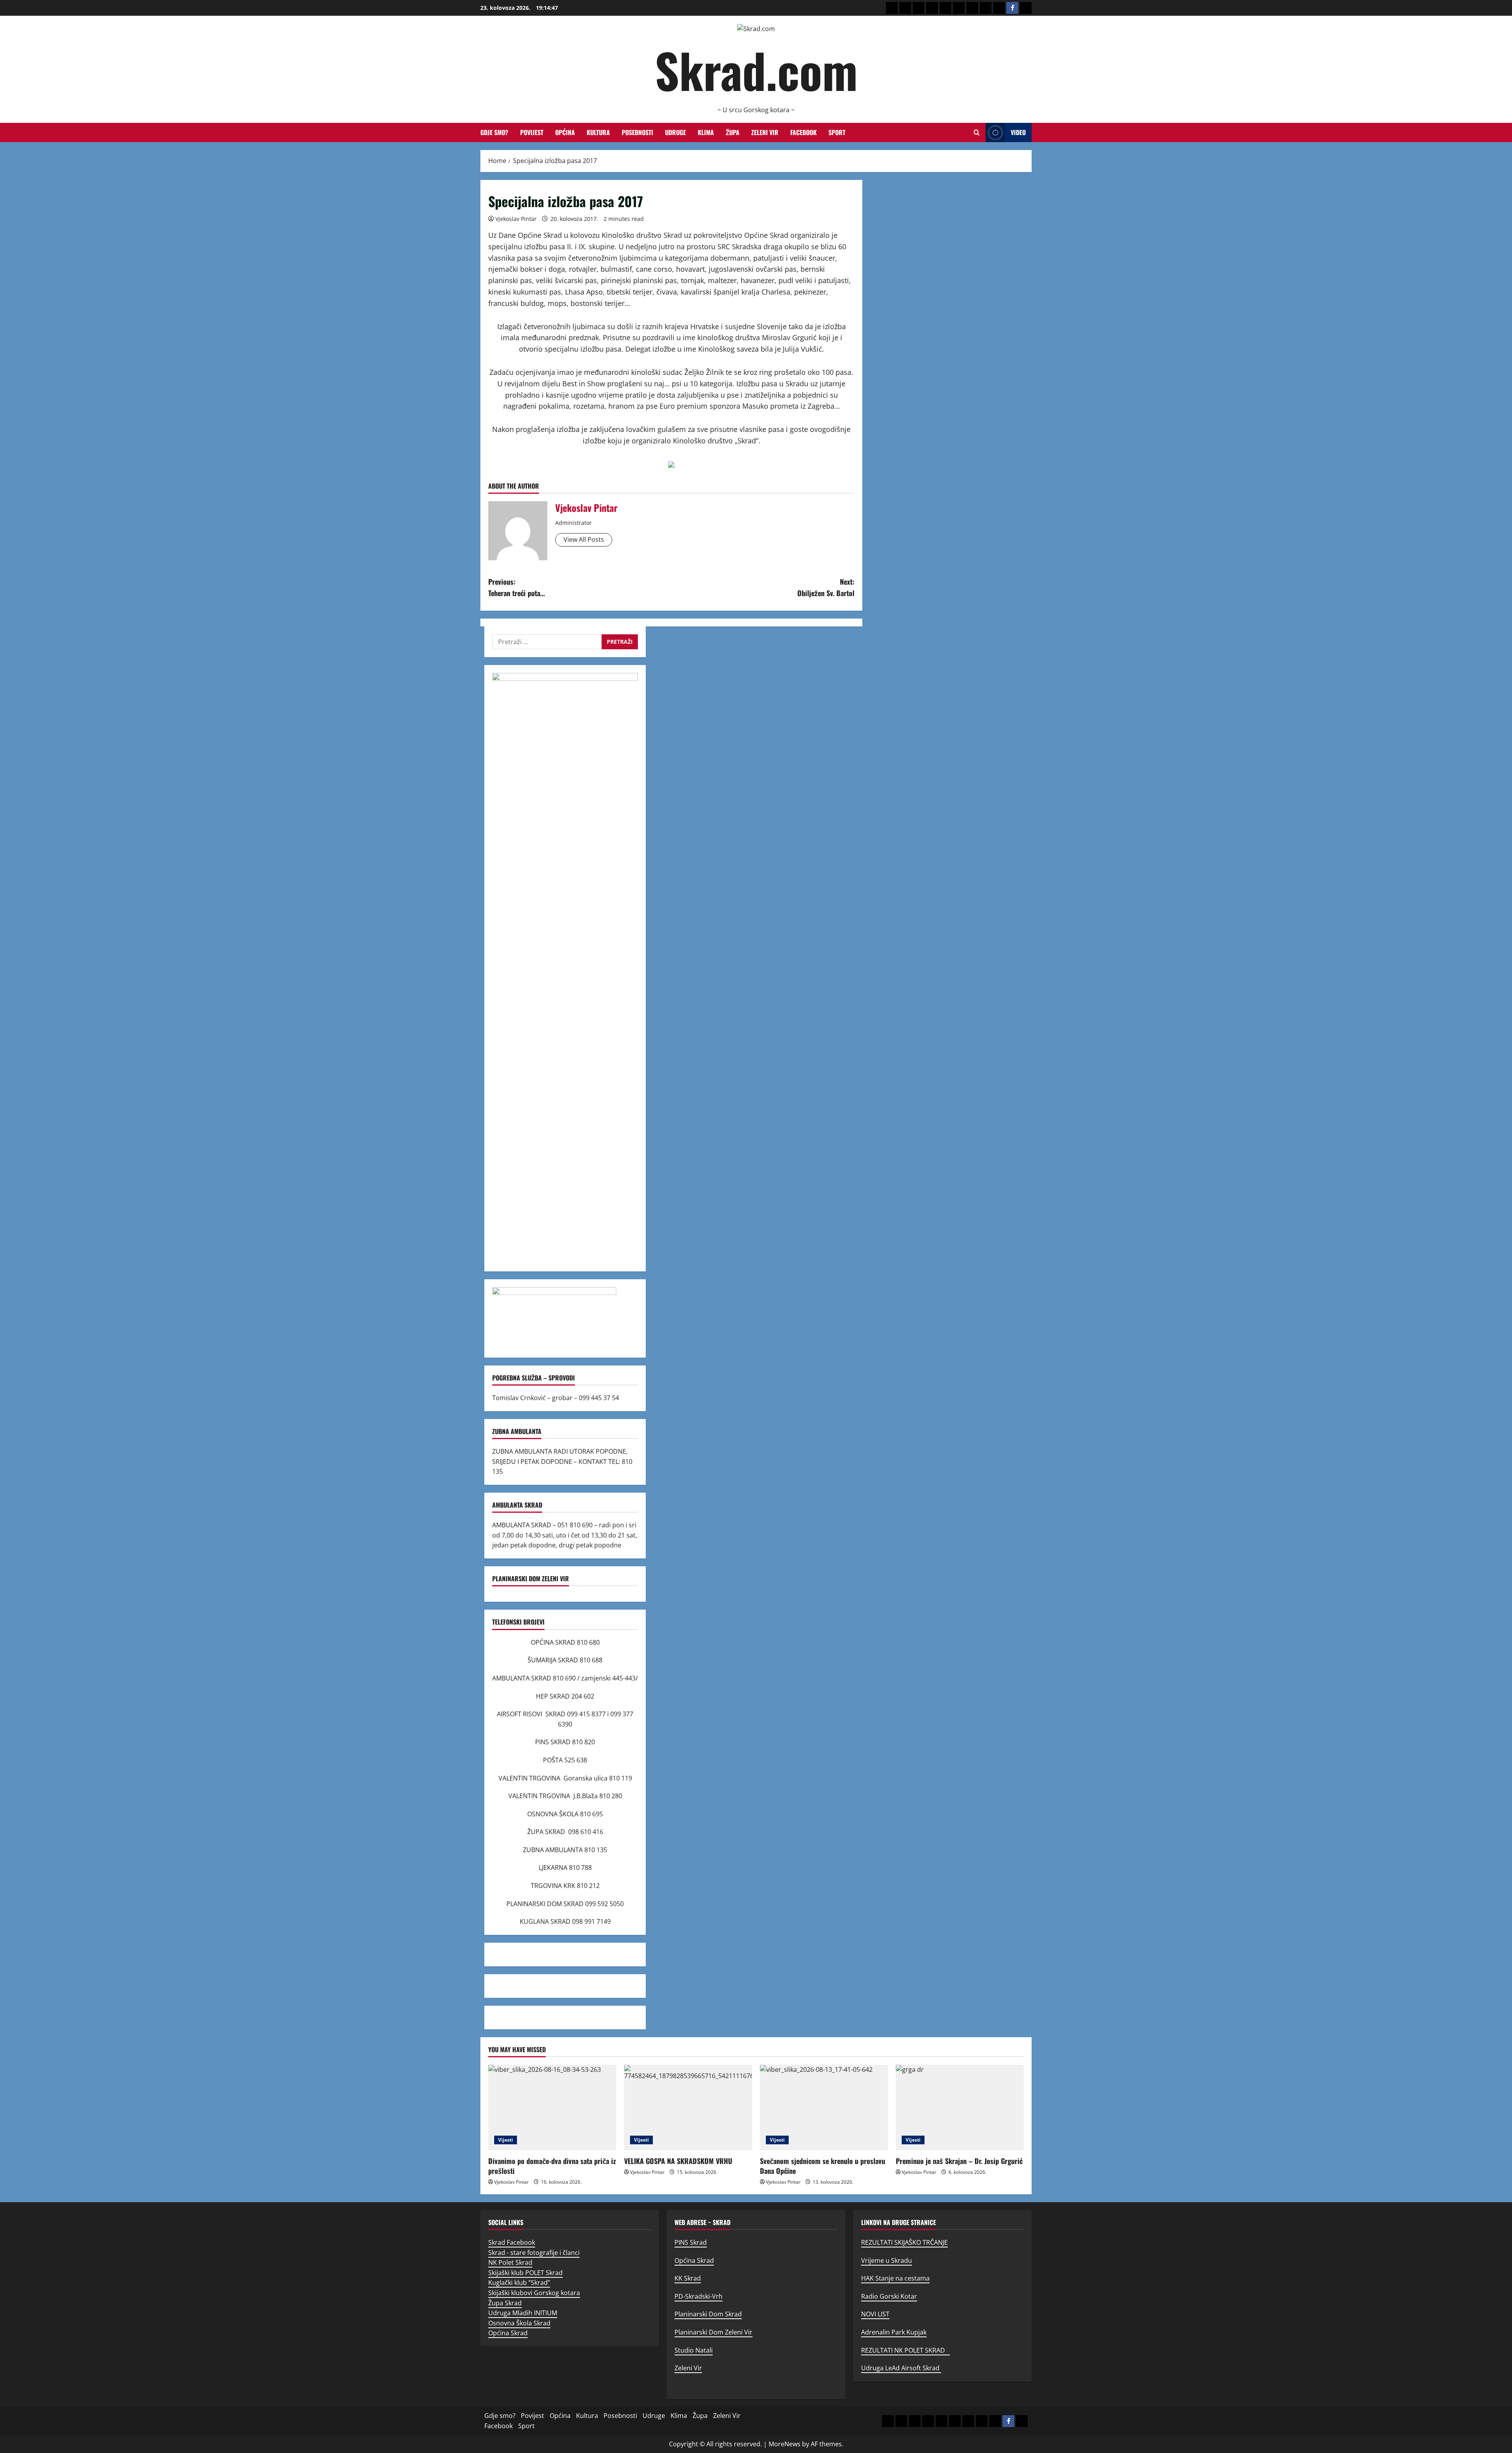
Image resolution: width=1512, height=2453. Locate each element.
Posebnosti (637, 132)
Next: (826, 587)
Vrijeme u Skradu (887, 2260)
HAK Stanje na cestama (895, 2278)
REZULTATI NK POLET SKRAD (905, 2350)
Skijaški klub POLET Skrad (525, 2273)
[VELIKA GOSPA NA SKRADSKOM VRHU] (688, 2107)
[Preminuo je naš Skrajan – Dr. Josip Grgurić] (960, 2107)
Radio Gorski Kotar (889, 2296)
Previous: (517, 587)
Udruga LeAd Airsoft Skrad (901, 2368)
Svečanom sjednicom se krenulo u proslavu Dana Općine (823, 2166)
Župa (733, 132)
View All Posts (584, 539)
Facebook (803, 132)
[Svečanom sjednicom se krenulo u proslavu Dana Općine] (824, 2107)
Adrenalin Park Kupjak (894, 2332)
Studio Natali (694, 2350)
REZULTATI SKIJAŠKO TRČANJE (904, 2242)
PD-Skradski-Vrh (699, 2296)
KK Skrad (688, 2278)
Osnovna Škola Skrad (519, 2323)
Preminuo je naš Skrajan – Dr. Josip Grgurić (959, 2161)
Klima (706, 132)
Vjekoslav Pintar (516, 219)
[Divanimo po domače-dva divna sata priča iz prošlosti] (552, 2107)
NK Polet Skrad (510, 2262)
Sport (837, 132)
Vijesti (506, 2140)
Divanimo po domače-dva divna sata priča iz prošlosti (552, 2166)
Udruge (675, 132)
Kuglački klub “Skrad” (519, 2283)
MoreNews (785, 2444)
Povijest (532, 132)
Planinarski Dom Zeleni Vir (713, 2332)
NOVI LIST (875, 2314)
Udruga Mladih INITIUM (523, 2313)
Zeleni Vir (765, 132)
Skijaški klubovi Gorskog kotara (534, 2293)
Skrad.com (756, 70)
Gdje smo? (494, 132)
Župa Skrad (505, 2303)
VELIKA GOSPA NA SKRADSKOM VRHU (678, 2161)
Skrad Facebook (512, 2242)
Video (1018, 132)
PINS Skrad (691, 2242)
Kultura (598, 132)
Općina (565, 132)
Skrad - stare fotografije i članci (534, 2253)
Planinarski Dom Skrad (708, 2314)
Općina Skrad (508, 2333)
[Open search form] (977, 132)
